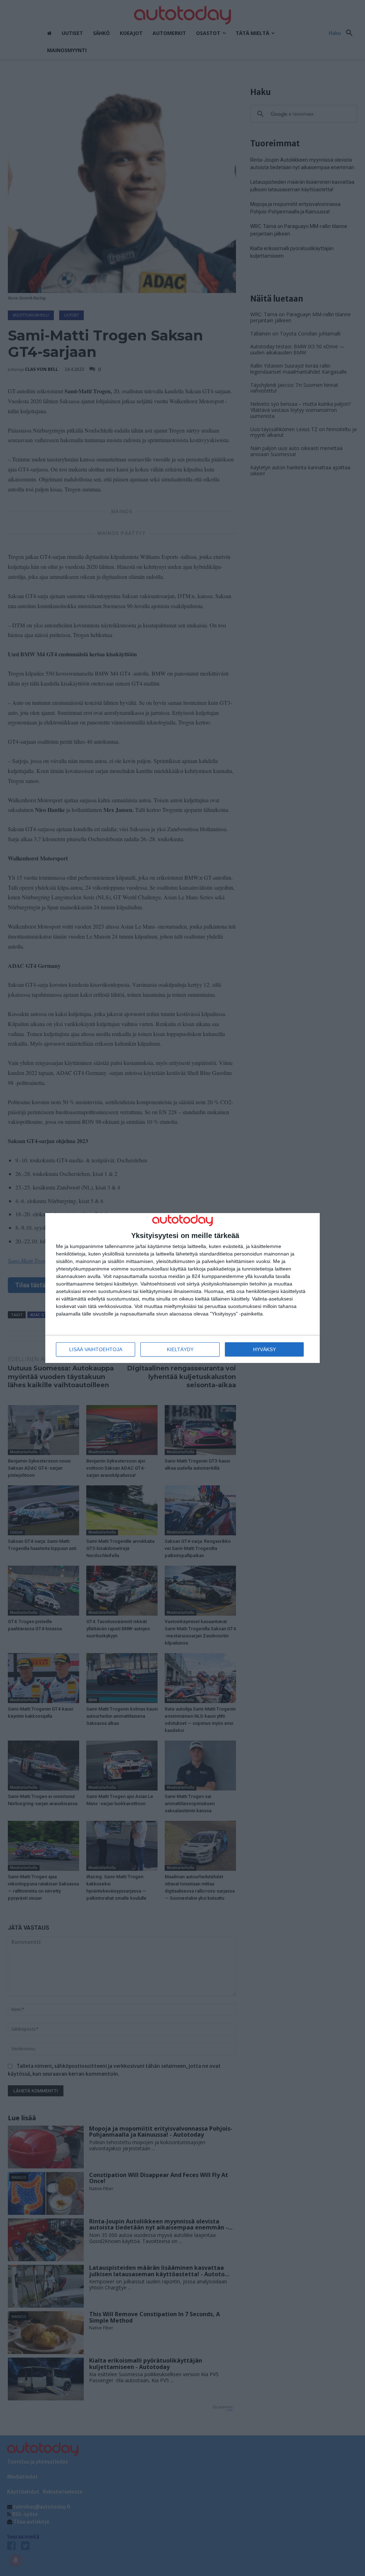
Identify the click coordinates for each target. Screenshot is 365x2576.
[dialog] (182, 1288)
